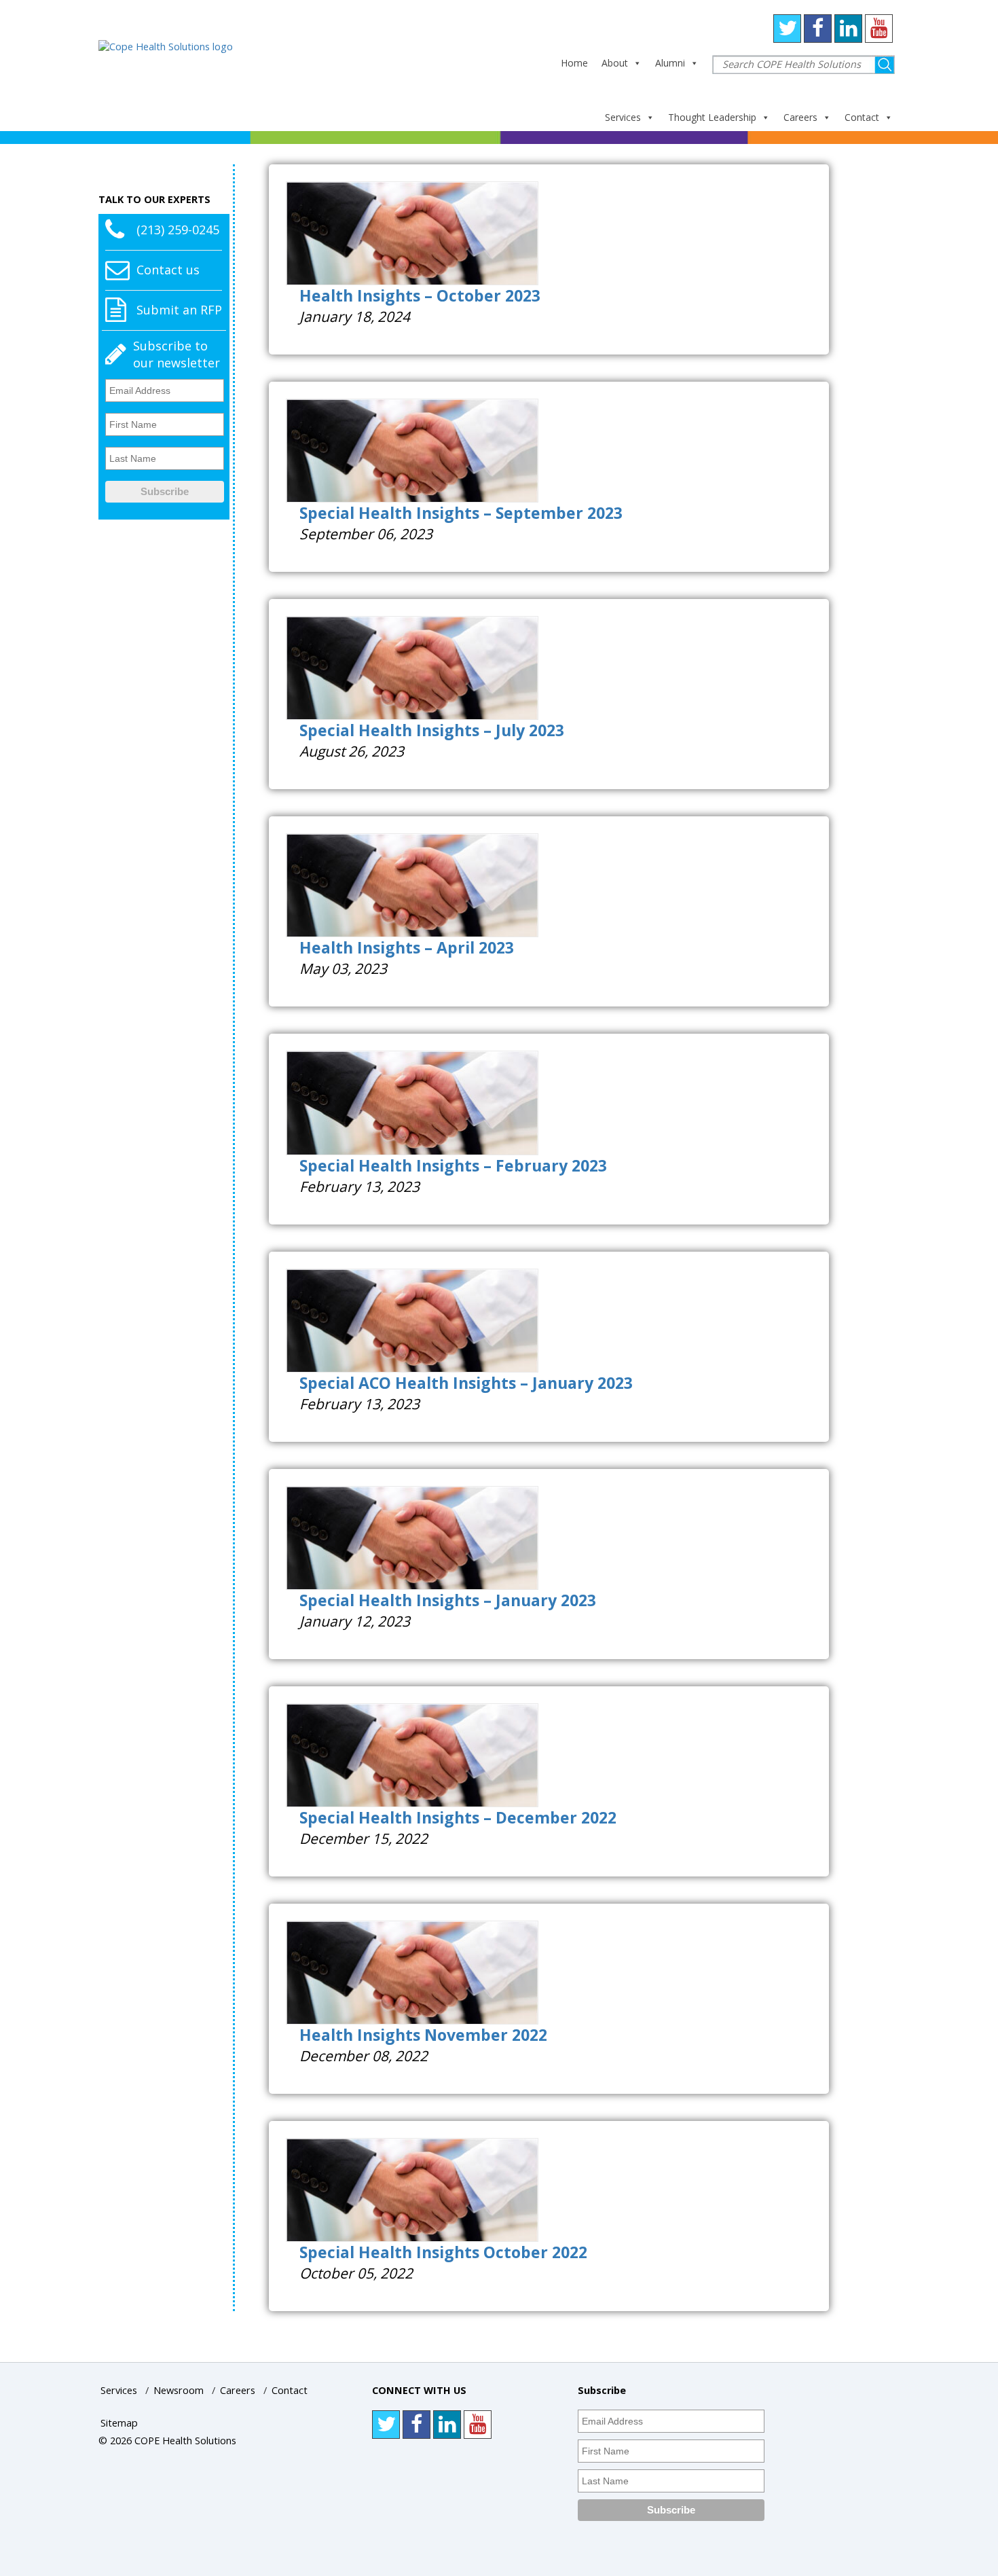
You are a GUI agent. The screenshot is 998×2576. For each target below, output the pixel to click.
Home (574, 63)
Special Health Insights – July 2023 (432, 730)
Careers (800, 117)
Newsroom (179, 2390)
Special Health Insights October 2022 (443, 2252)
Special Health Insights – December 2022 (458, 1817)
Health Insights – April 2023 (407, 947)
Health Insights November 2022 (423, 2035)
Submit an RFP (179, 310)
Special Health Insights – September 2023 (461, 513)
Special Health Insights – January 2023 (448, 1600)
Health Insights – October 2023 (420, 295)
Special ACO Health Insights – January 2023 (466, 1383)
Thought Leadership (712, 117)
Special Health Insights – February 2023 (453, 1165)
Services (623, 117)
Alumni (670, 63)
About (615, 63)
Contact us (168, 270)
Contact (862, 117)
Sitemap (119, 2423)
